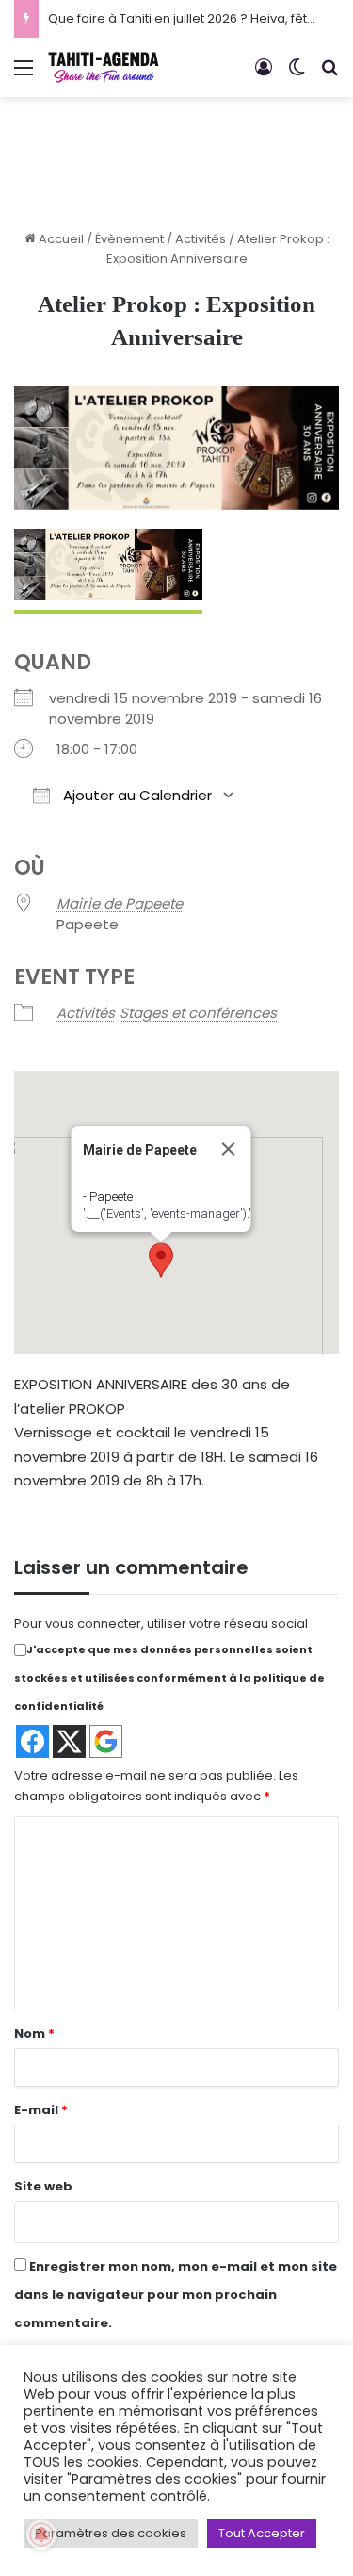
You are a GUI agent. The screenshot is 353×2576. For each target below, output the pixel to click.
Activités (201, 239)
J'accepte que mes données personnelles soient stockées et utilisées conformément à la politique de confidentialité (169, 1678)
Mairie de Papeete (120, 903)
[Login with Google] (106, 1741)
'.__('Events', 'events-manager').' (166, 1214)
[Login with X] (69, 1741)
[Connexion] (264, 75)
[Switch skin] (297, 75)
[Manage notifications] (41, 2535)
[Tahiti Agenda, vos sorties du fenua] (104, 67)
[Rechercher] (329, 75)
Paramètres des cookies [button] (111, 2533)
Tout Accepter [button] (262, 2533)
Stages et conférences (198, 1013)
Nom (34, 2034)
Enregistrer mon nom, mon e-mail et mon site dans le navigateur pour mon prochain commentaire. (176, 2295)
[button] (161, 1260)
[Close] (228, 1149)
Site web (43, 2186)
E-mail (41, 2110)
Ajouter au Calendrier (136, 795)
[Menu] (24, 75)
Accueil (60, 239)
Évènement (129, 239)
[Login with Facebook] (32, 1741)
